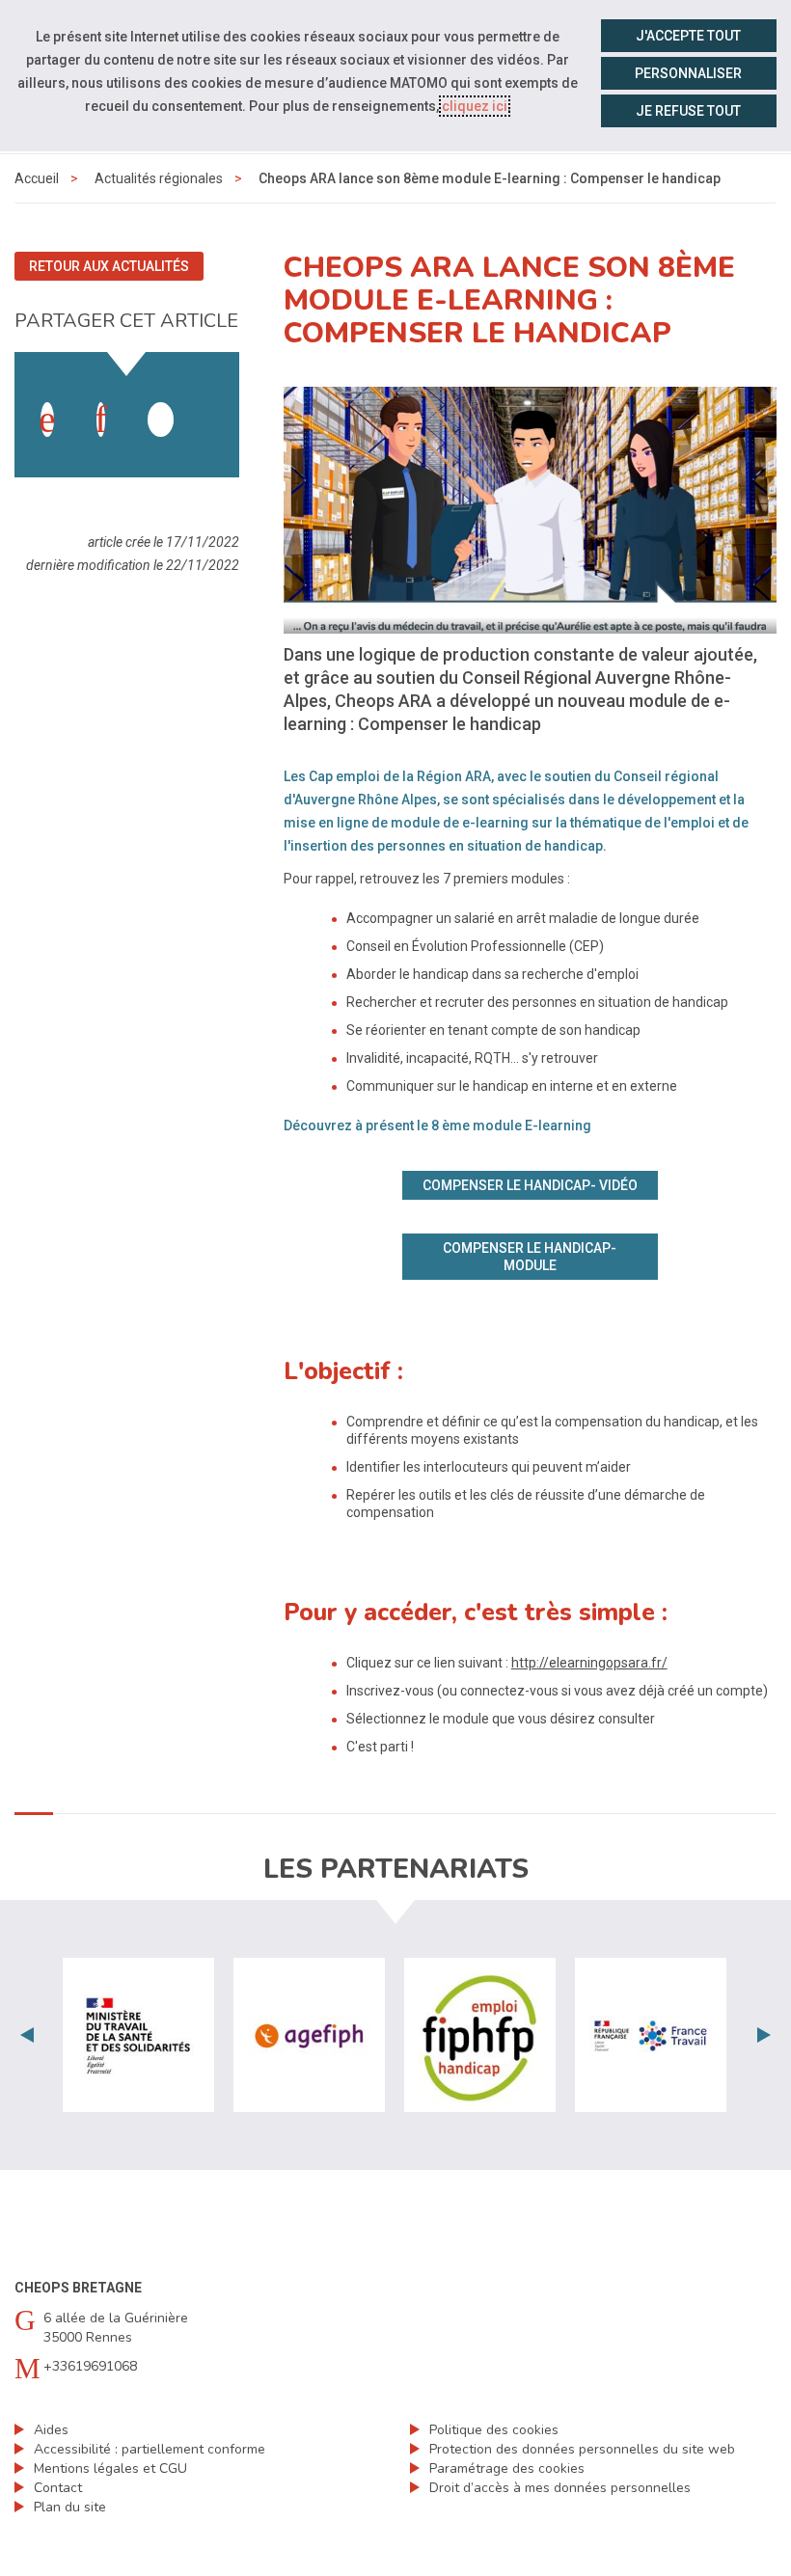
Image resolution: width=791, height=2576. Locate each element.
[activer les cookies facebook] (47, 420)
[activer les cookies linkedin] (101, 420)
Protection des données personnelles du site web (582, 2449)
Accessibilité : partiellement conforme (150, 2449)
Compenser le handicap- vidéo (530, 1185)
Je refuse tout (688, 111)
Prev (27, 2035)
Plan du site (70, 2507)
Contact (58, 2488)
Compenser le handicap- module (530, 1257)
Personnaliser (688, 73)
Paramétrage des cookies (507, 2468)
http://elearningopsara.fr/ (589, 1663)
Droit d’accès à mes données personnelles (560, 2488)
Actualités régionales (159, 178)
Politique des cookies (494, 2430)
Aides (51, 2430)
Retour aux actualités (109, 266)
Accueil (37, 178)
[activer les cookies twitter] (161, 420)
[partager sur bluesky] (215, 400)
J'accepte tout (688, 36)
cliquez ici (475, 106)
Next (764, 2035)
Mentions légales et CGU (110, 2468)
